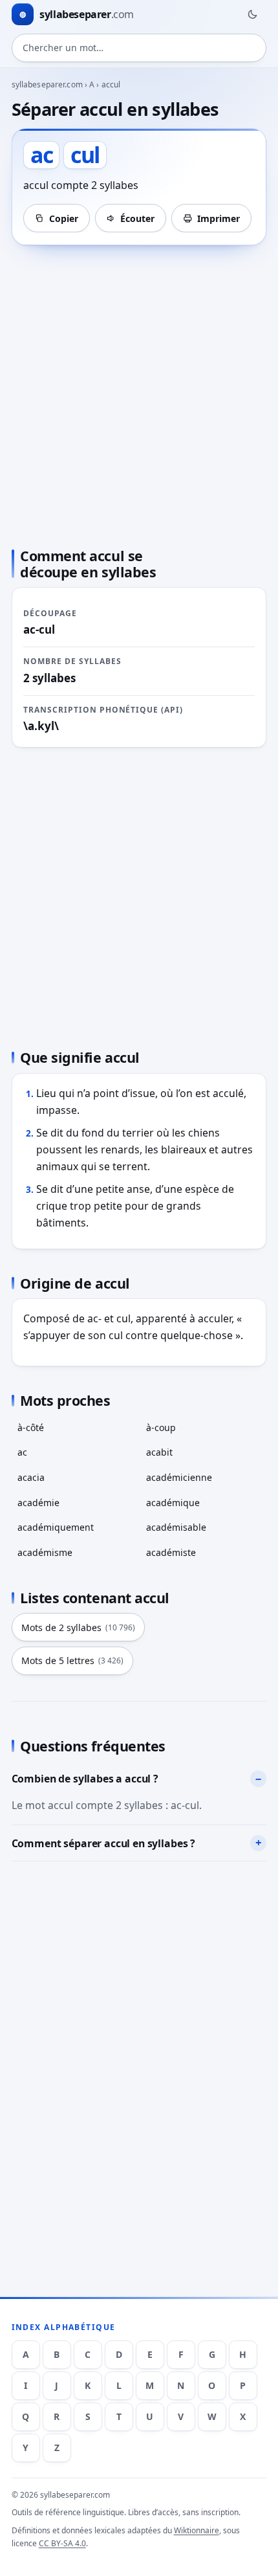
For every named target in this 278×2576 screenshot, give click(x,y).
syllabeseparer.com (47, 84)
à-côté (31, 1427)
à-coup (161, 1427)
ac (22, 1452)
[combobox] (139, 48)
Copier (64, 218)
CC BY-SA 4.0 (62, 2543)
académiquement (56, 1527)
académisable (176, 1527)
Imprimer (219, 218)
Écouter (137, 218)
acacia (31, 1477)
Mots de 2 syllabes (78, 1627)
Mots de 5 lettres (72, 1660)
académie (38, 1503)
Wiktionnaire (197, 2530)
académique (173, 1503)
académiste (171, 1552)
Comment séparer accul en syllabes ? (103, 1843)
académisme (45, 1552)
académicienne (179, 1477)
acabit (159, 1452)
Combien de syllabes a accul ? (85, 1779)
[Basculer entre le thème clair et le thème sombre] (252, 14)
